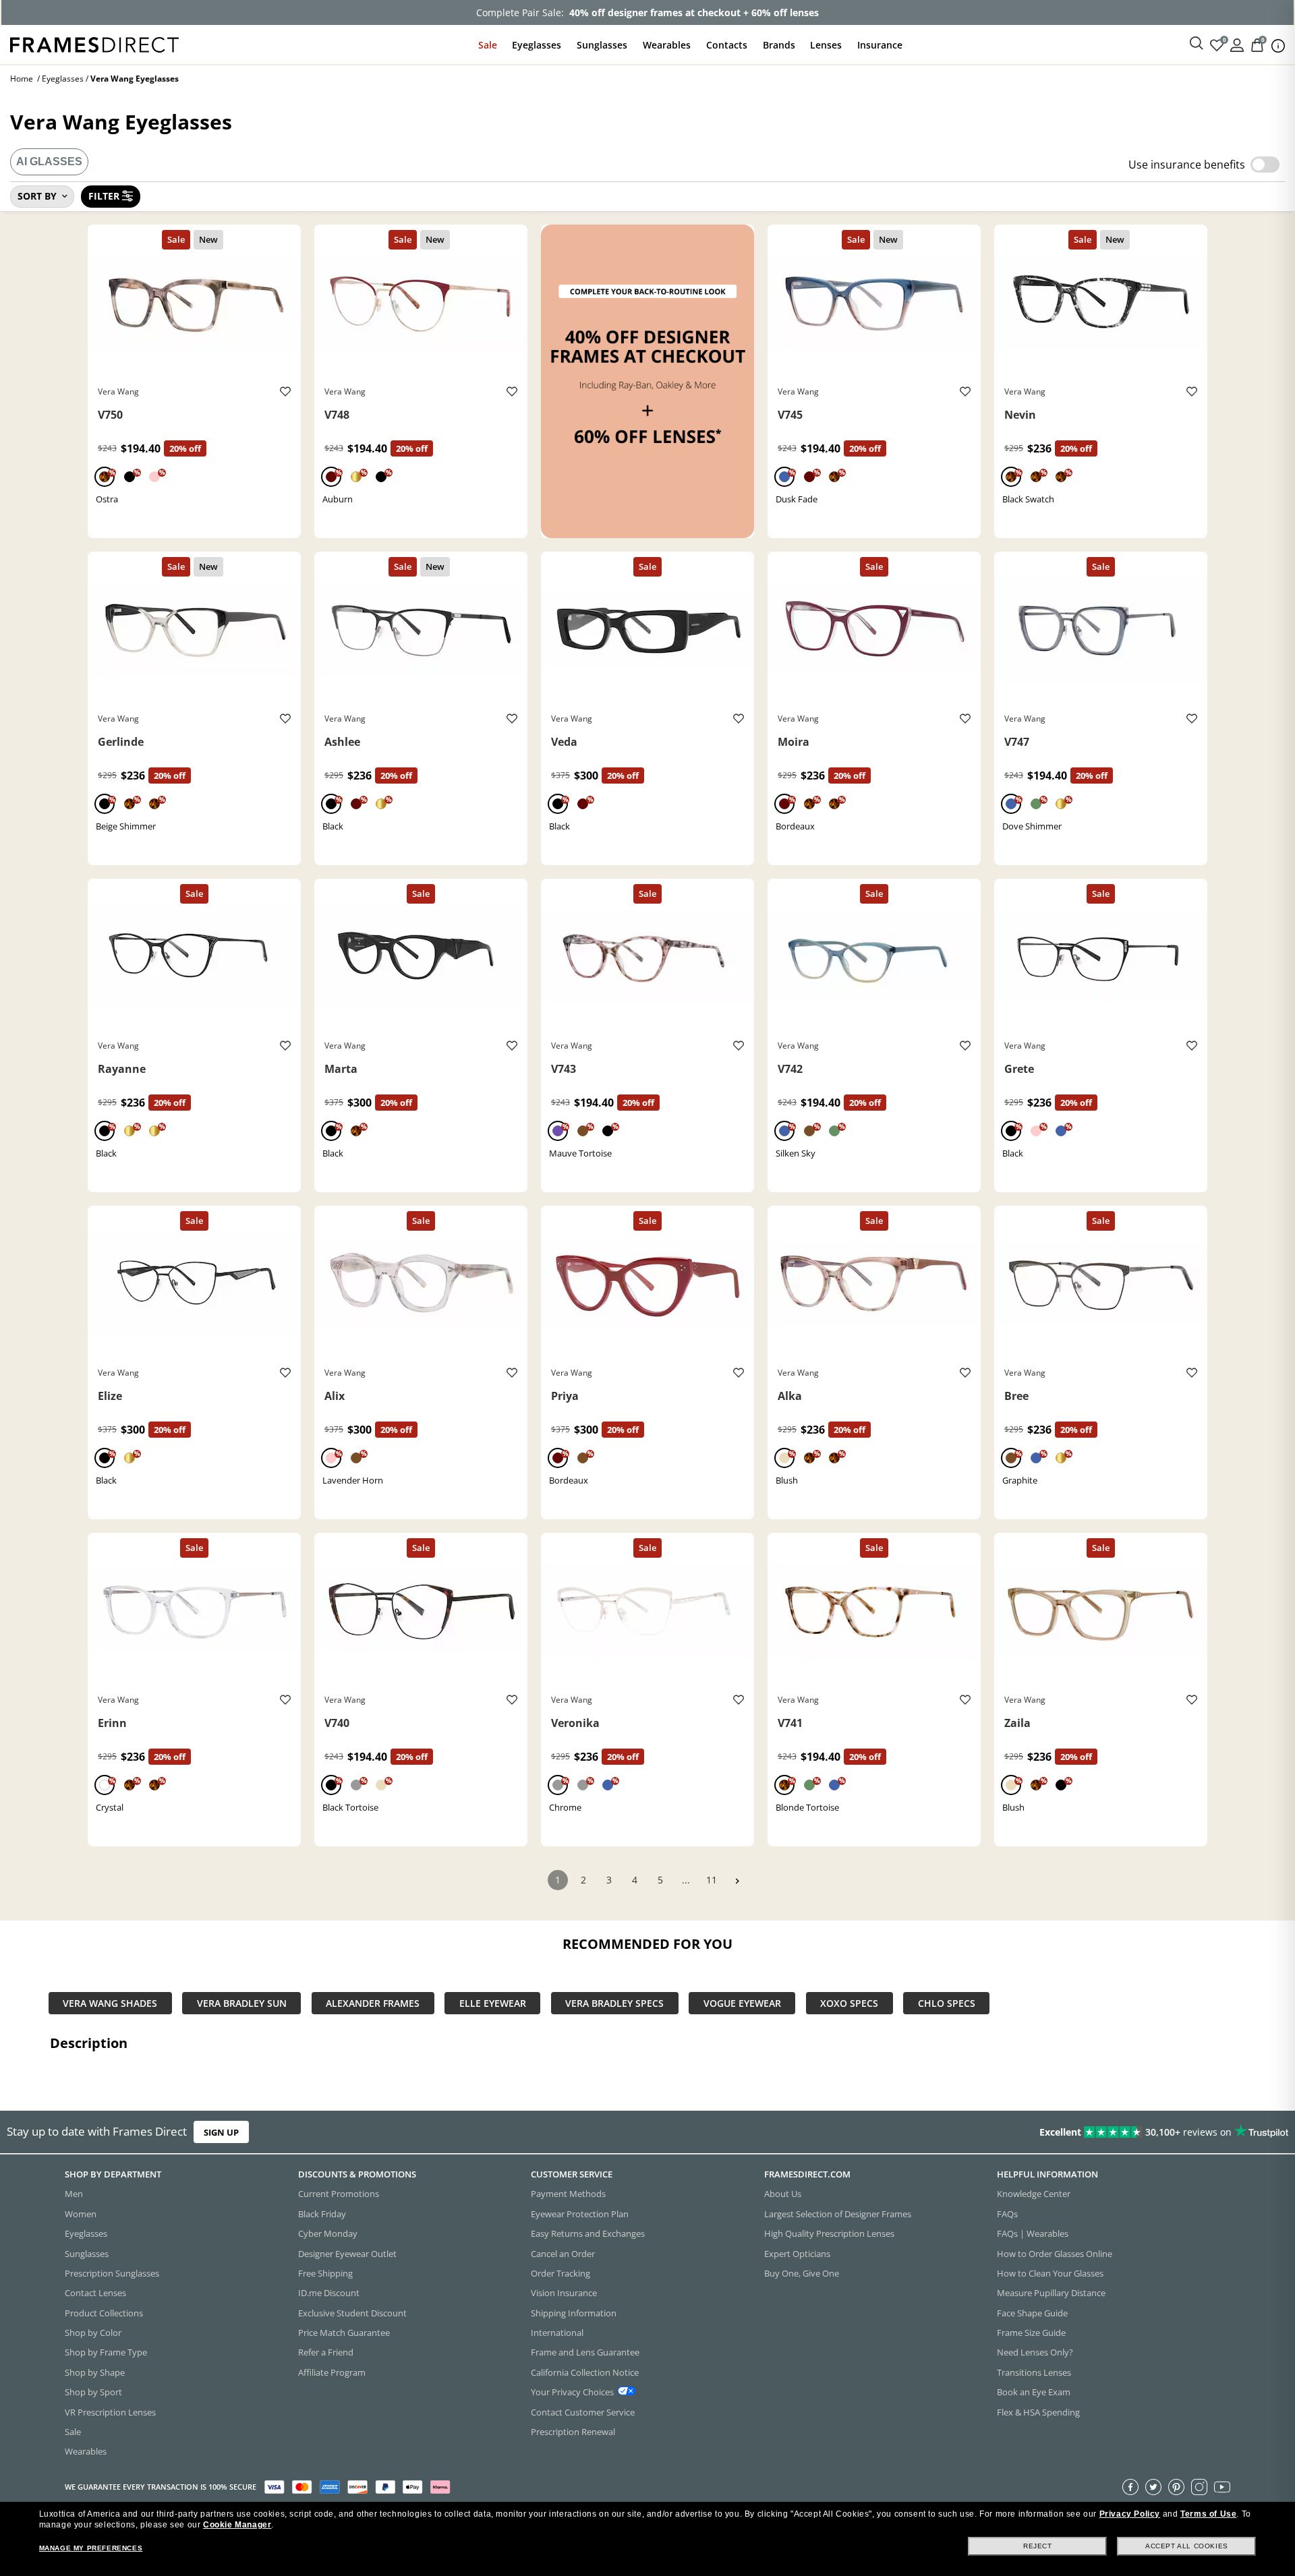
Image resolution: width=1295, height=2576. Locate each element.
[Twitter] (1153, 2486)
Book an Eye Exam (1034, 2392)
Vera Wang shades (110, 2003)
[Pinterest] (1176, 2486)
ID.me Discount (329, 2293)
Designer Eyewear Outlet (347, 2253)
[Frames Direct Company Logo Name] (94, 43)
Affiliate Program (332, 2372)
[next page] (737, 1881)
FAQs (1007, 2213)
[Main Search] (1197, 44)
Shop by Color (93, 2333)
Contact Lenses (95, 2293)
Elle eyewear (493, 2003)
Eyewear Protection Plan (580, 2213)
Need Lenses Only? (1035, 2352)
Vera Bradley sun (242, 2003)
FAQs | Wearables (1033, 2233)
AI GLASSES (49, 162)
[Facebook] (1130, 2486)
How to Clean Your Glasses (1050, 2273)
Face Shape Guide (1032, 2312)
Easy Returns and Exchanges (588, 2233)
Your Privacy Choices (572, 2392)
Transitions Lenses (1034, 2372)
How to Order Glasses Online (1055, 2253)
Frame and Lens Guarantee (585, 2352)
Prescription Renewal (573, 2432)
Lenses (826, 45)
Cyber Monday (328, 2233)
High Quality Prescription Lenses (829, 2233)
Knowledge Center (1034, 2194)
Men (74, 2194)
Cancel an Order (563, 2253)
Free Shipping (325, 2273)
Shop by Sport (93, 2392)
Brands (779, 45)
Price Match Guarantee (344, 2333)
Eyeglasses (537, 45)
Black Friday (322, 2213)
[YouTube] (1222, 2486)
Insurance (880, 45)
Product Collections (104, 2312)
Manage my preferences (91, 2548)
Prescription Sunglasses (112, 2273)
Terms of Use (1208, 2514)
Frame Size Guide (1031, 2333)
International (557, 2333)
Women (81, 2213)
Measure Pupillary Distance (1051, 2293)
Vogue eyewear (742, 2003)
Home (22, 79)
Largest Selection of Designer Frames (838, 2213)
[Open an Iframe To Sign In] (1237, 44)
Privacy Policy (1130, 2514)
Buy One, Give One (802, 2273)
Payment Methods (568, 2194)
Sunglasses (602, 45)
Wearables (667, 45)
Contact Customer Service (583, 2411)
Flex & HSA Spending (1038, 2411)
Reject (1038, 2546)
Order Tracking (560, 2273)
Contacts (727, 45)
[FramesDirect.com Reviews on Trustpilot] (1021, 2132)
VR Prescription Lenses (110, 2411)
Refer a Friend (326, 2352)
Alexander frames (373, 2003)
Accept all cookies (1187, 2546)
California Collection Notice (585, 2372)
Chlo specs (947, 2003)
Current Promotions (339, 2194)
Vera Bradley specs (614, 2003)
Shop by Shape (95, 2372)
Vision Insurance (564, 2293)
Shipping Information (574, 2312)
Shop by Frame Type (106, 2352)
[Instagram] (1199, 2486)
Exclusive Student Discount (352, 2312)
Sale (488, 45)
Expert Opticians (797, 2253)
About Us (783, 2194)
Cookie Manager (237, 2525)
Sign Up (221, 2132)
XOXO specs (849, 2003)
